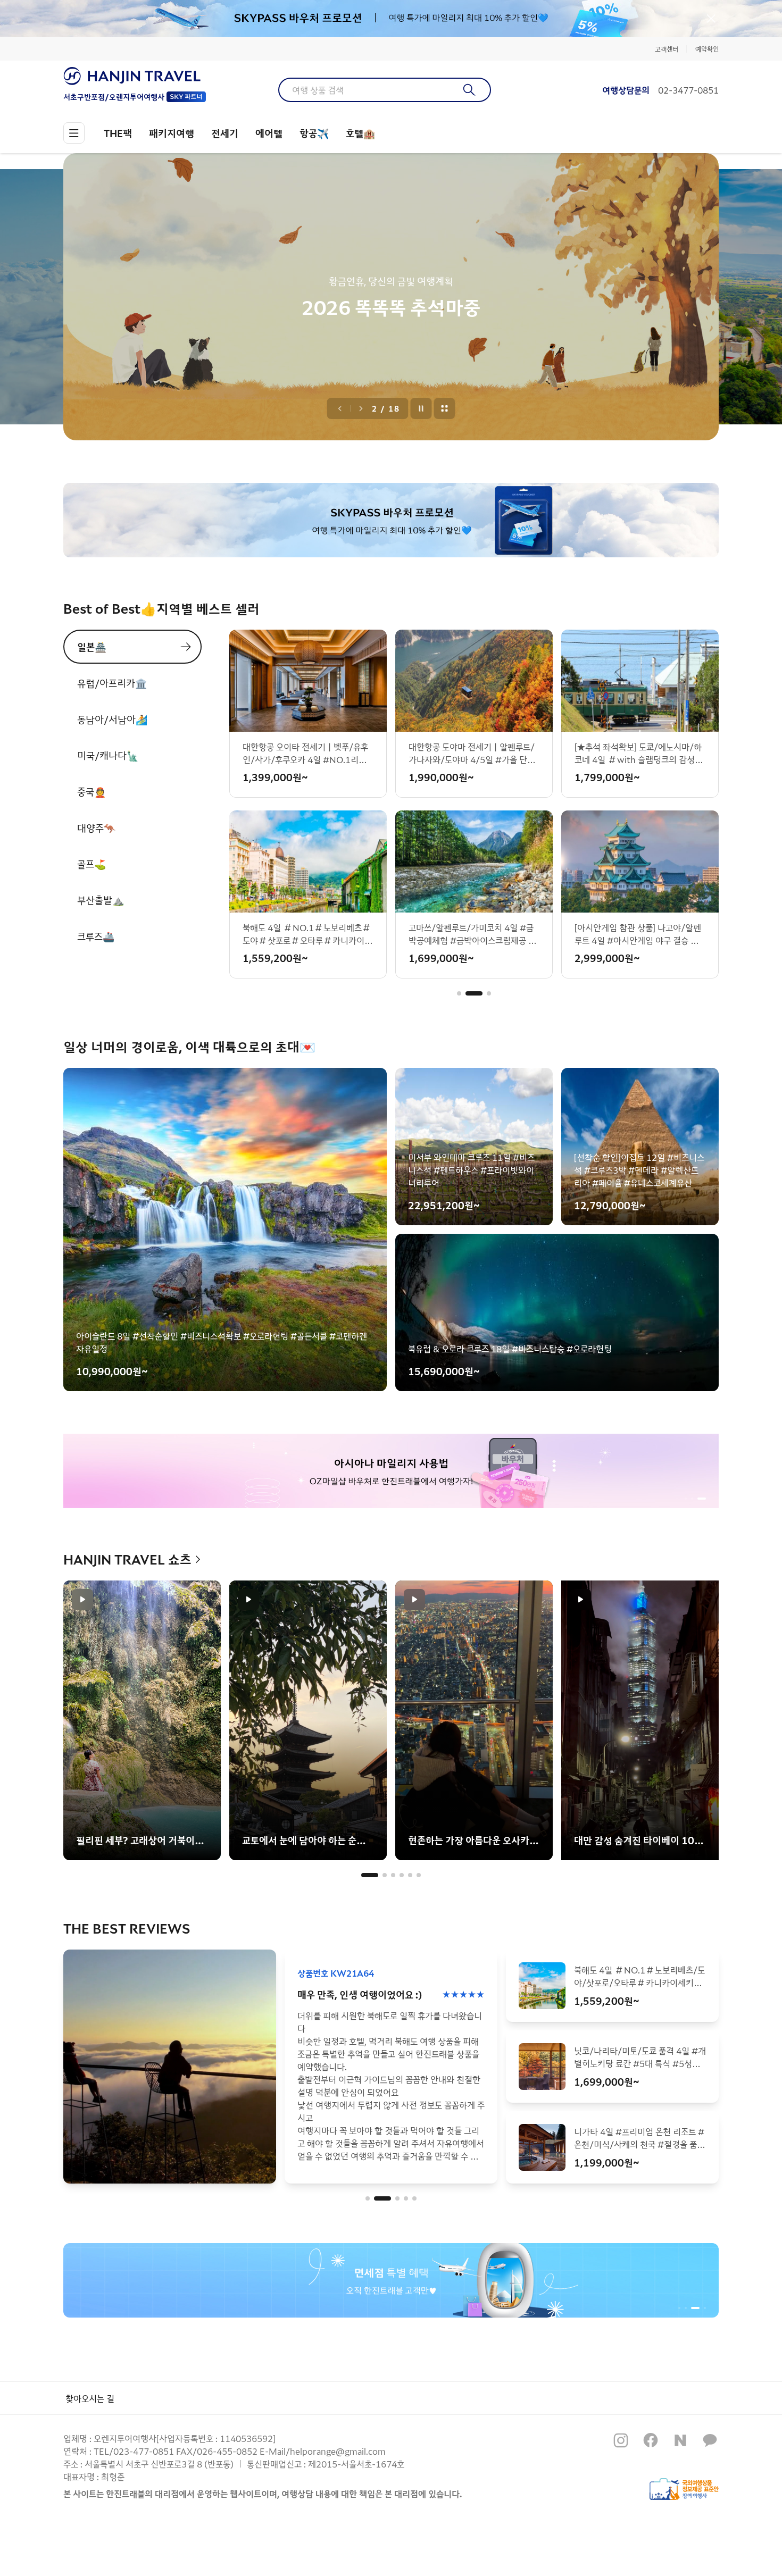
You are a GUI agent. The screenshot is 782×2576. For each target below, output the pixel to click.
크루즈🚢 (96, 936)
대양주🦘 (96, 827)
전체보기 (445, 408)
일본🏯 (92, 647)
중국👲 (91, 791)
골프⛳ (91, 864)
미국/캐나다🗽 (108, 755)
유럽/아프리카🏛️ (112, 683)
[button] (459, 993)
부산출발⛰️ (101, 900)
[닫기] (711, 19)
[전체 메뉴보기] (74, 133)
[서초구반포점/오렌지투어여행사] (135, 76)
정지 (421, 408)
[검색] (469, 90)
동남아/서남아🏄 (112, 719)
